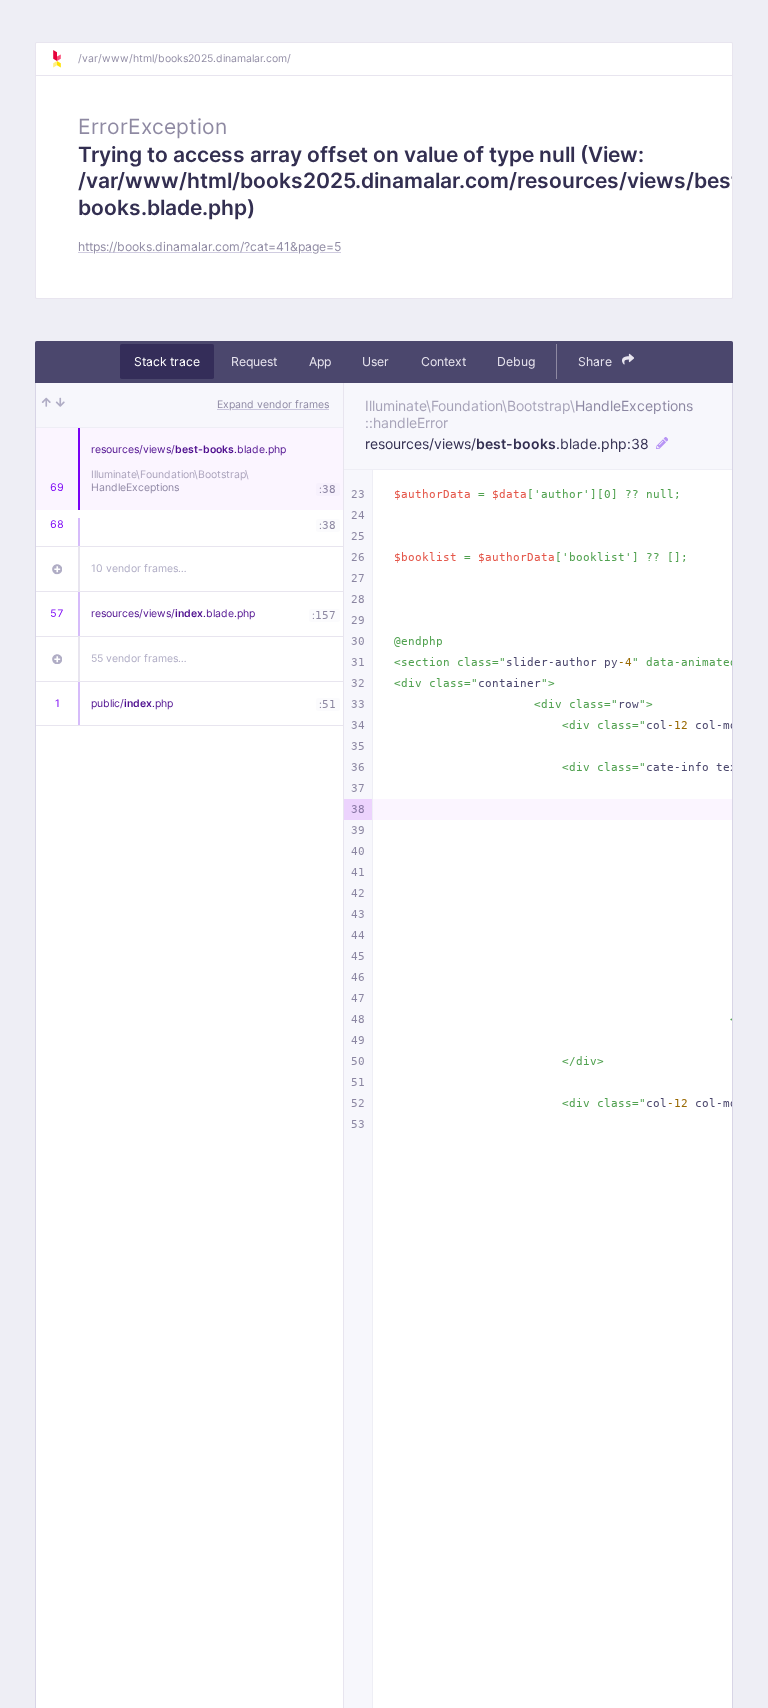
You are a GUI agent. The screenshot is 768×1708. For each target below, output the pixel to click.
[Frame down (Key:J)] (60, 405)
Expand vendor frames (273, 404)
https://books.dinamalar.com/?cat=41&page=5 (209, 246)
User (375, 361)
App (320, 361)
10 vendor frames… (139, 568)
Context (443, 361)
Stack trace (167, 361)
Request (254, 361)
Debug (516, 361)
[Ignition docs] (64, 59)
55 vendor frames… (139, 658)
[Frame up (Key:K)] (46, 405)
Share (596, 361)
